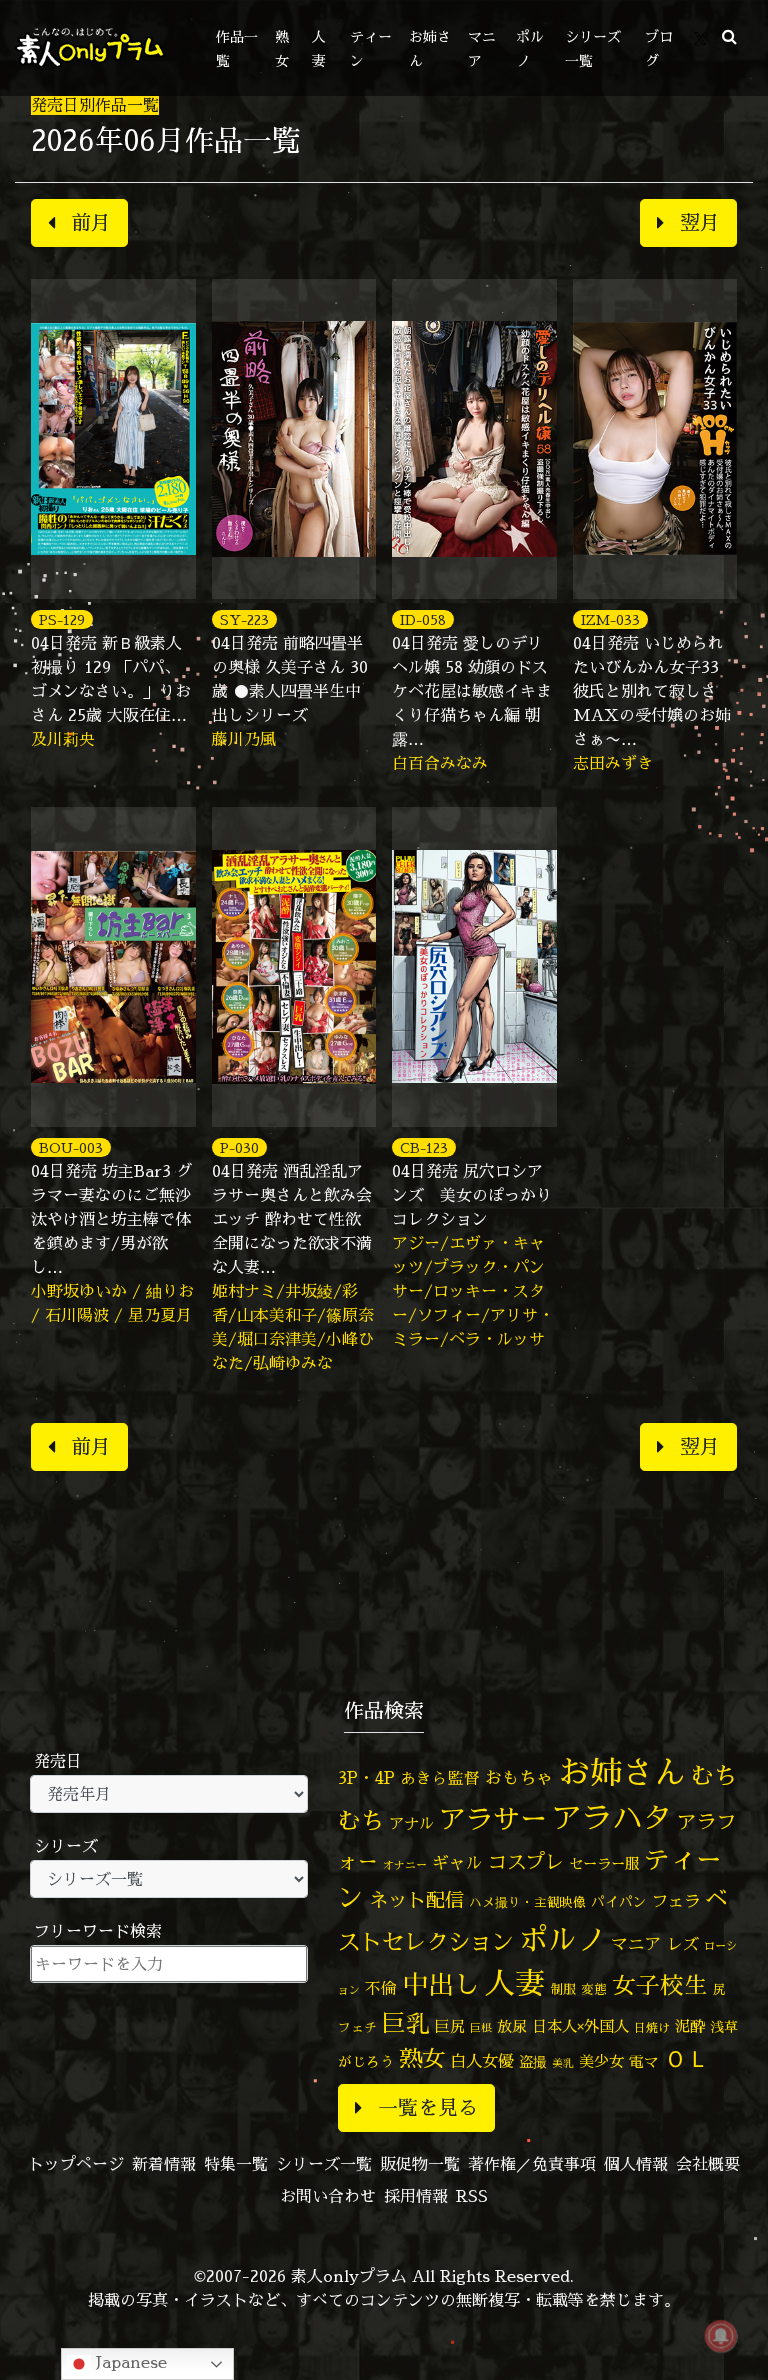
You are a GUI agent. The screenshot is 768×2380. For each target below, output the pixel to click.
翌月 (700, 222)
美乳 (563, 2063)
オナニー (405, 1864)
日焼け (652, 2027)
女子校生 (660, 1985)
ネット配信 (416, 1899)
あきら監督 (440, 1778)
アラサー (493, 1819)
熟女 (422, 2058)
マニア (636, 1943)
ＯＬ (687, 2058)
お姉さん (622, 1772)
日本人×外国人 (580, 2026)
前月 (91, 222)
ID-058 (423, 619)
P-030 (239, 1147)
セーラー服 (604, 1864)
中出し (441, 1984)
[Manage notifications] (721, 2336)
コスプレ (526, 1862)
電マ (644, 2061)
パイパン (619, 1901)
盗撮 (533, 2062)
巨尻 (450, 2026)
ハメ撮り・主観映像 (527, 1902)
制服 (563, 1989)
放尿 (512, 2026)
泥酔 (690, 2026)
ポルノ (562, 1939)
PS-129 (62, 619)
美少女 (601, 2061)
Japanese (129, 2362)
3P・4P (366, 1777)
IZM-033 (610, 619)
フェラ (676, 1900)
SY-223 (244, 619)
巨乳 (406, 2023)
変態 (594, 1989)
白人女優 (482, 2061)
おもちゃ (519, 1777)
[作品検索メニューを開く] (729, 36)
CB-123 (424, 1147)
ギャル (457, 1862)
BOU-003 (71, 1147)
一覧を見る (428, 2107)
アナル (411, 1823)
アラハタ (612, 1818)
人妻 (515, 1983)
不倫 (381, 1988)
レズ (683, 1944)
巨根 (481, 2028)
